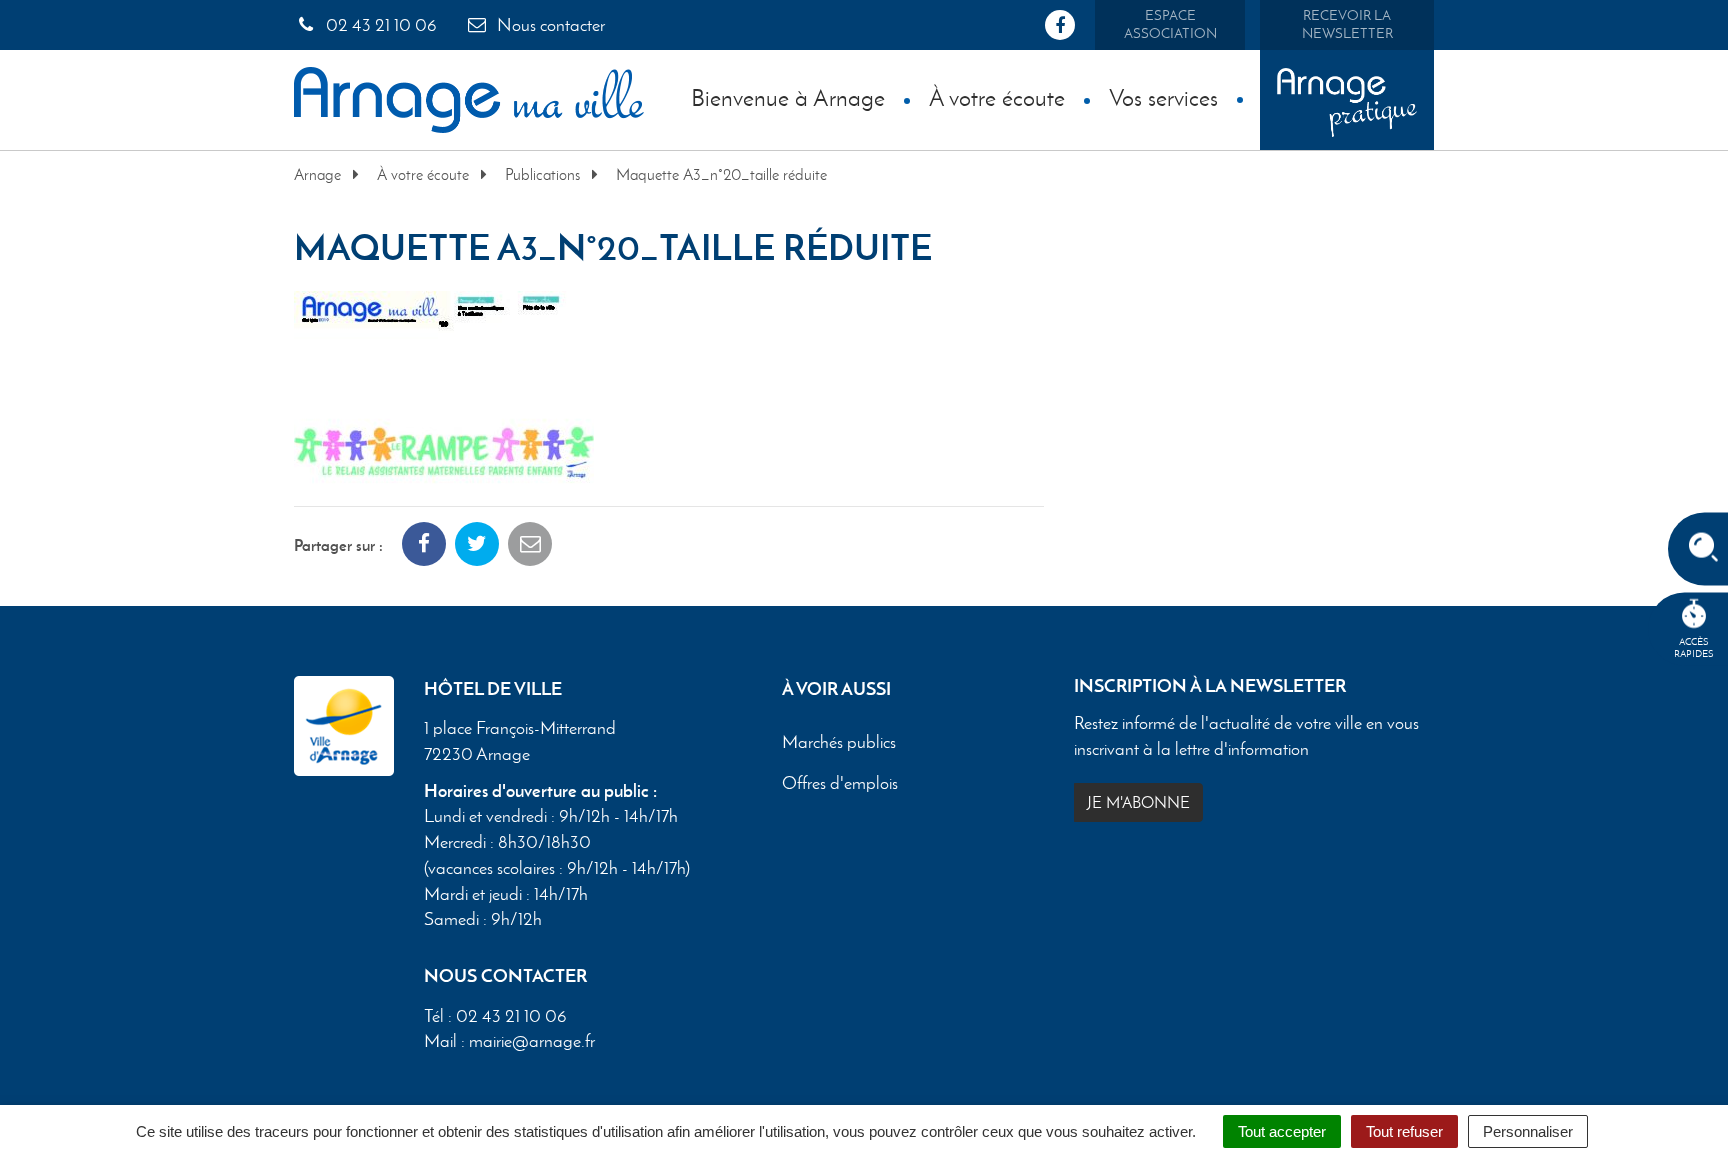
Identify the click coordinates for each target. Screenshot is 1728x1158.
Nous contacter (549, 25)
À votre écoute (997, 97)
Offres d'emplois (840, 784)
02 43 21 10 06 (379, 25)
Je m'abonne (1138, 802)
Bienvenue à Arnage (788, 97)
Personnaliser (1528, 1131)
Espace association (1170, 24)
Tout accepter (1282, 1131)
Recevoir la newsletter (1347, 24)
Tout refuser (1404, 1131)
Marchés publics (839, 743)
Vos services (1163, 97)
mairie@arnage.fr (532, 1041)
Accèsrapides (1694, 647)
